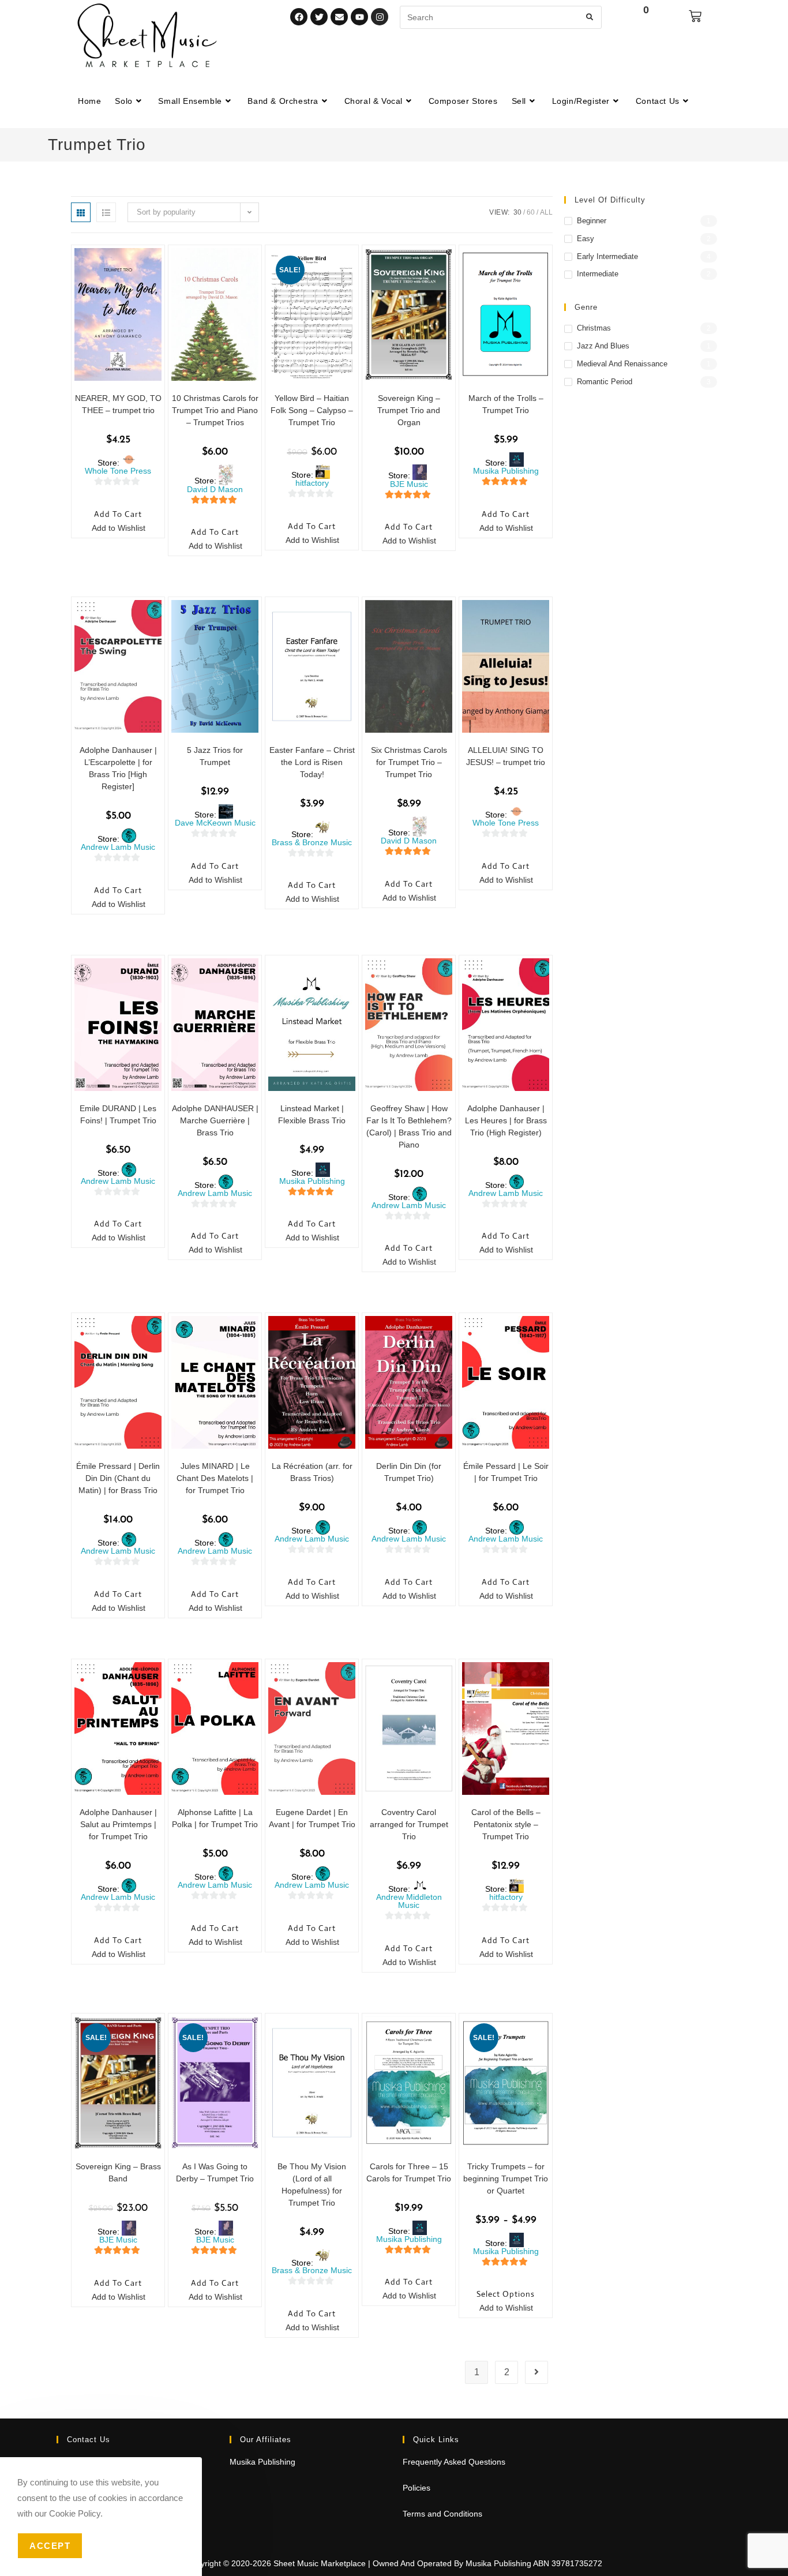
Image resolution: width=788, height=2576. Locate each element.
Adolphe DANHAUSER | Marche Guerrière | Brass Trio (215, 1120)
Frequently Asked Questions (454, 2462)
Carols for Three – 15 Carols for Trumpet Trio (409, 2172)
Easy (586, 239)
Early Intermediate (607, 256)
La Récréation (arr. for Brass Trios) (312, 1472)
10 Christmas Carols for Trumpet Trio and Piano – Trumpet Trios (215, 410)
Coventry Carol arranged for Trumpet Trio (409, 1824)
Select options (506, 2294)
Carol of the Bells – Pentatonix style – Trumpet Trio (506, 1824)
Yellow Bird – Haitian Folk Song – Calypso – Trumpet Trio (312, 410)
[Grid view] (81, 212)
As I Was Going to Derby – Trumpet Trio (215, 2172)
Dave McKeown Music (215, 823)
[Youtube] (359, 17)
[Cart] (695, 16)
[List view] (106, 212)
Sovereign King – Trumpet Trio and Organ (409, 410)
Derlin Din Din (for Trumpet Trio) (409, 1472)
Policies (416, 2488)
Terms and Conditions (442, 2514)
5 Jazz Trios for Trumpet (215, 756)
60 (531, 212)
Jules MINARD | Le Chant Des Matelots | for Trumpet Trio (215, 1478)
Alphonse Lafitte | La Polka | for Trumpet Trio (215, 1818)
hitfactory (312, 483)
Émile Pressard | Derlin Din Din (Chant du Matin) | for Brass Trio (118, 1478)
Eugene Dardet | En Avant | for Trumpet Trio (312, 1818)
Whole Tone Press (118, 471)
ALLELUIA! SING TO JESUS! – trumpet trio (506, 756)
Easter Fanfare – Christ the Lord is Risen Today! (312, 762)
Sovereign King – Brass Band (118, 2172)
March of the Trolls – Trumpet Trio (506, 404)
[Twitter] (319, 17)
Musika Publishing (506, 471)
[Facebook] (299, 17)
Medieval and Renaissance (622, 364)
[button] (112, 529)
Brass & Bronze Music (312, 842)
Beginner (592, 221)
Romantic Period (605, 382)
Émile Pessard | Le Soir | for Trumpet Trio (506, 1472)
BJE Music (409, 484)
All (546, 212)
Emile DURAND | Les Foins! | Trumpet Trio (118, 1114)
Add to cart (118, 514)
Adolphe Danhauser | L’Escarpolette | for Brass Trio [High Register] (118, 768)
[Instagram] (380, 17)
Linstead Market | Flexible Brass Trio (312, 1114)
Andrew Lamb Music (118, 847)
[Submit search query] (590, 17)
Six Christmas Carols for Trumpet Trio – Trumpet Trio (409, 762)
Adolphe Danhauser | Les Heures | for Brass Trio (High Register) (506, 1120)
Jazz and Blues (603, 346)
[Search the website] (501, 17)
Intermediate (598, 274)
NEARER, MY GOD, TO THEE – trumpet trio (118, 404)
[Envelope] (339, 17)
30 (517, 212)
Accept (50, 2546)
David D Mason (215, 489)
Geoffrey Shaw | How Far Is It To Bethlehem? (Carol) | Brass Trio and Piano (409, 1126)
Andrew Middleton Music (409, 1901)
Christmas (594, 328)
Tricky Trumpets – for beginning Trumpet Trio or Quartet (506, 2178)
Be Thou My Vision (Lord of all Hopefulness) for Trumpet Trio (312, 2185)
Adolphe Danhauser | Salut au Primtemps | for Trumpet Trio (118, 1824)
